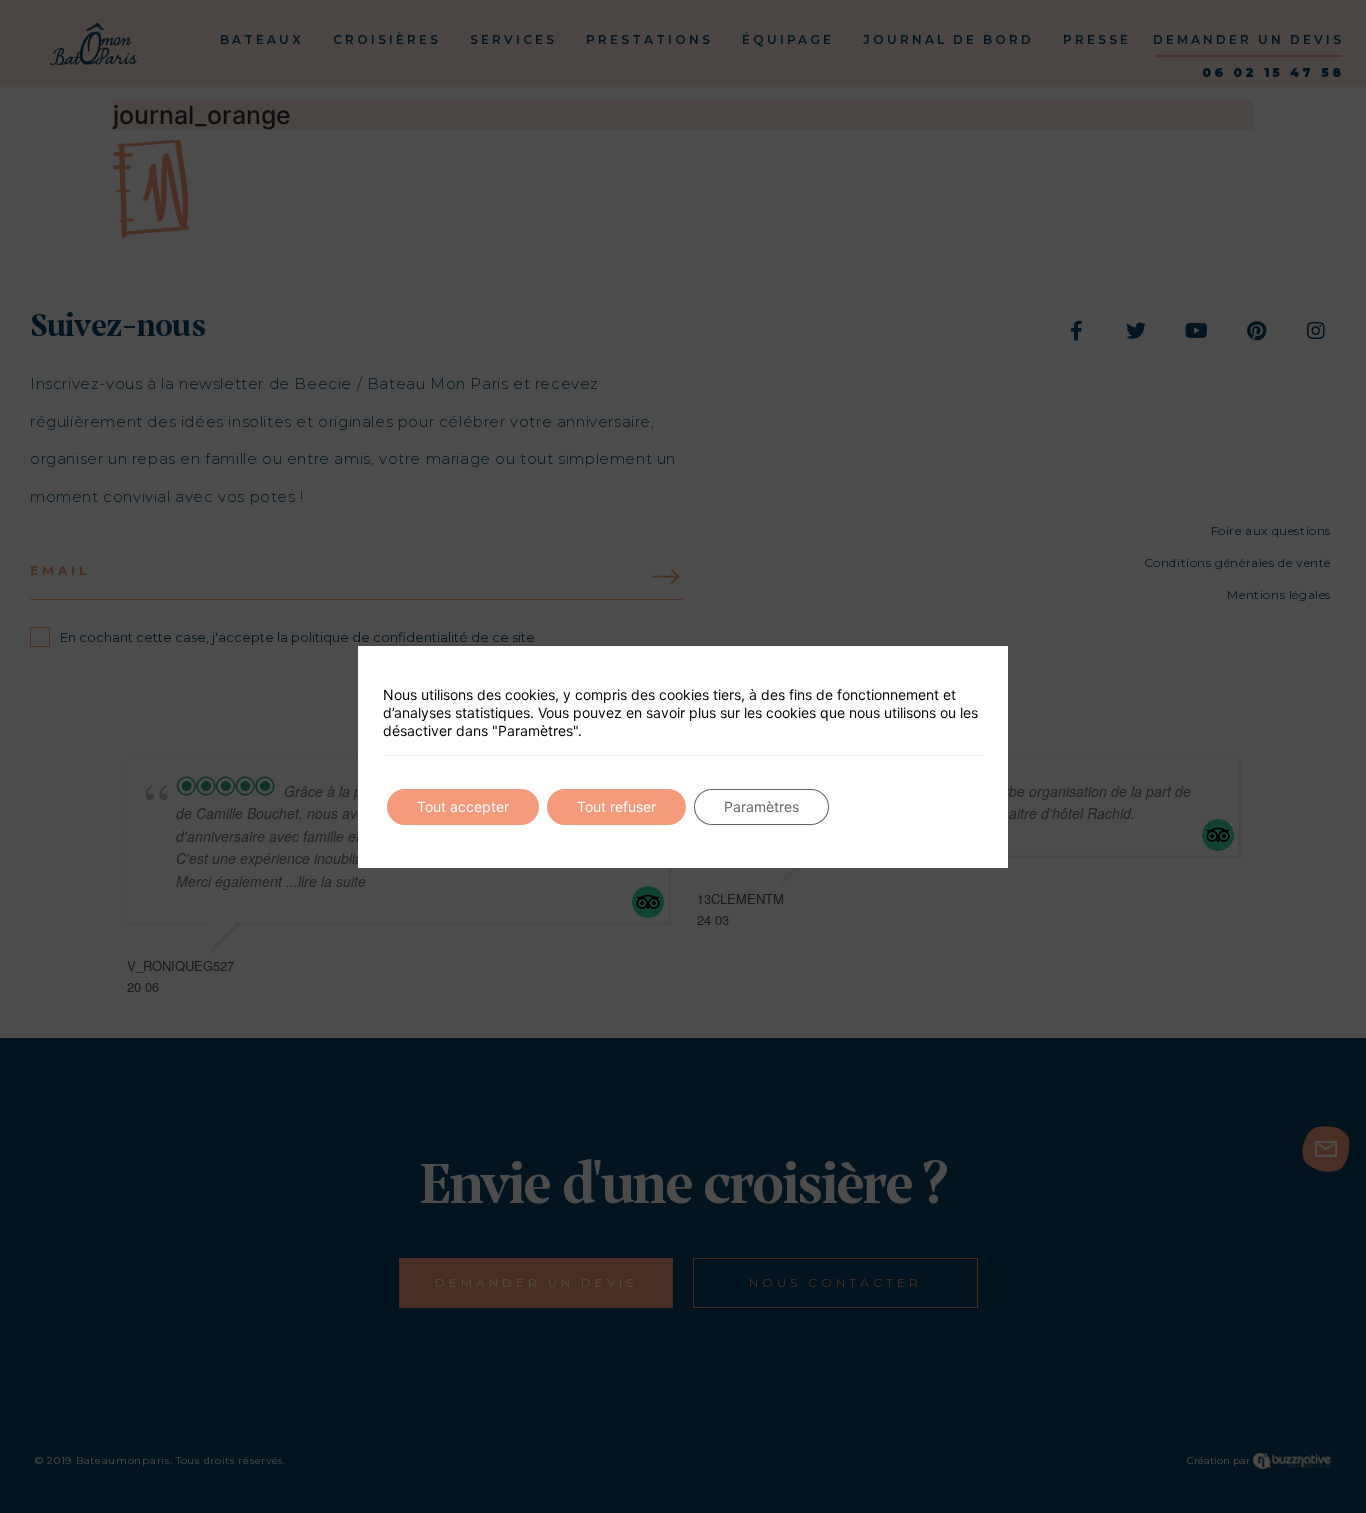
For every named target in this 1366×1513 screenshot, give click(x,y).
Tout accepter (463, 806)
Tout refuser (616, 806)
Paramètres (761, 806)
